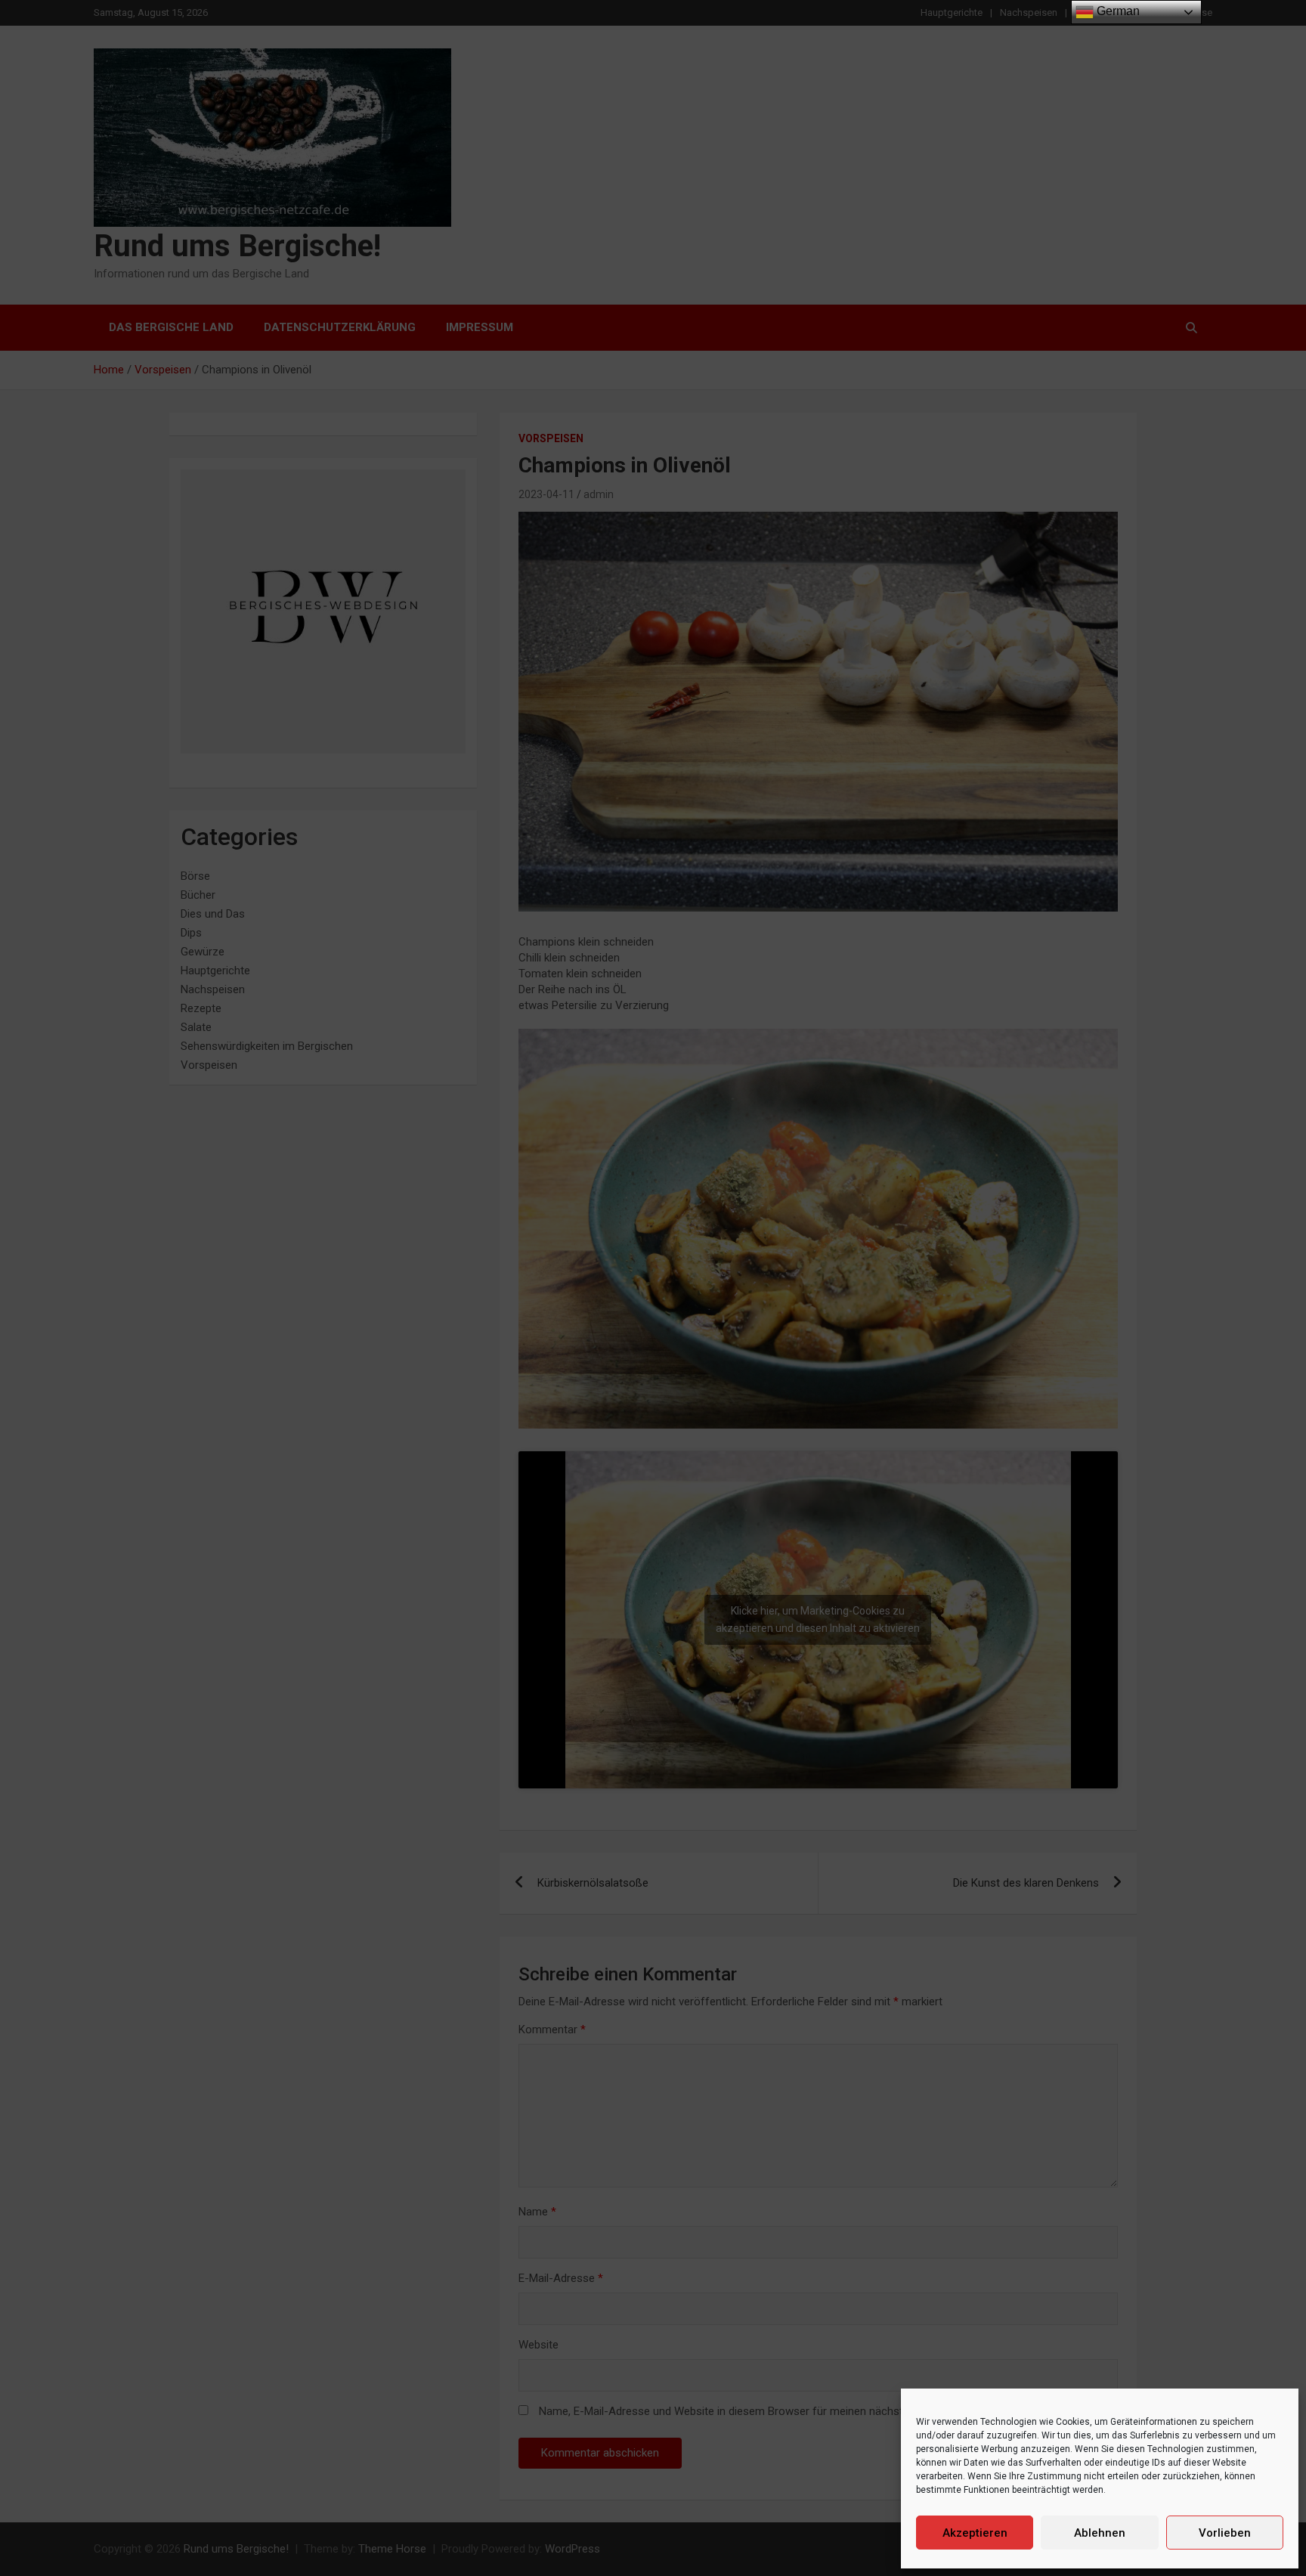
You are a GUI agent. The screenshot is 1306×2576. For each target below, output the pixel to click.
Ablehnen (1100, 2533)
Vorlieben (1225, 2533)
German (1117, 11)
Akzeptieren (975, 2533)
